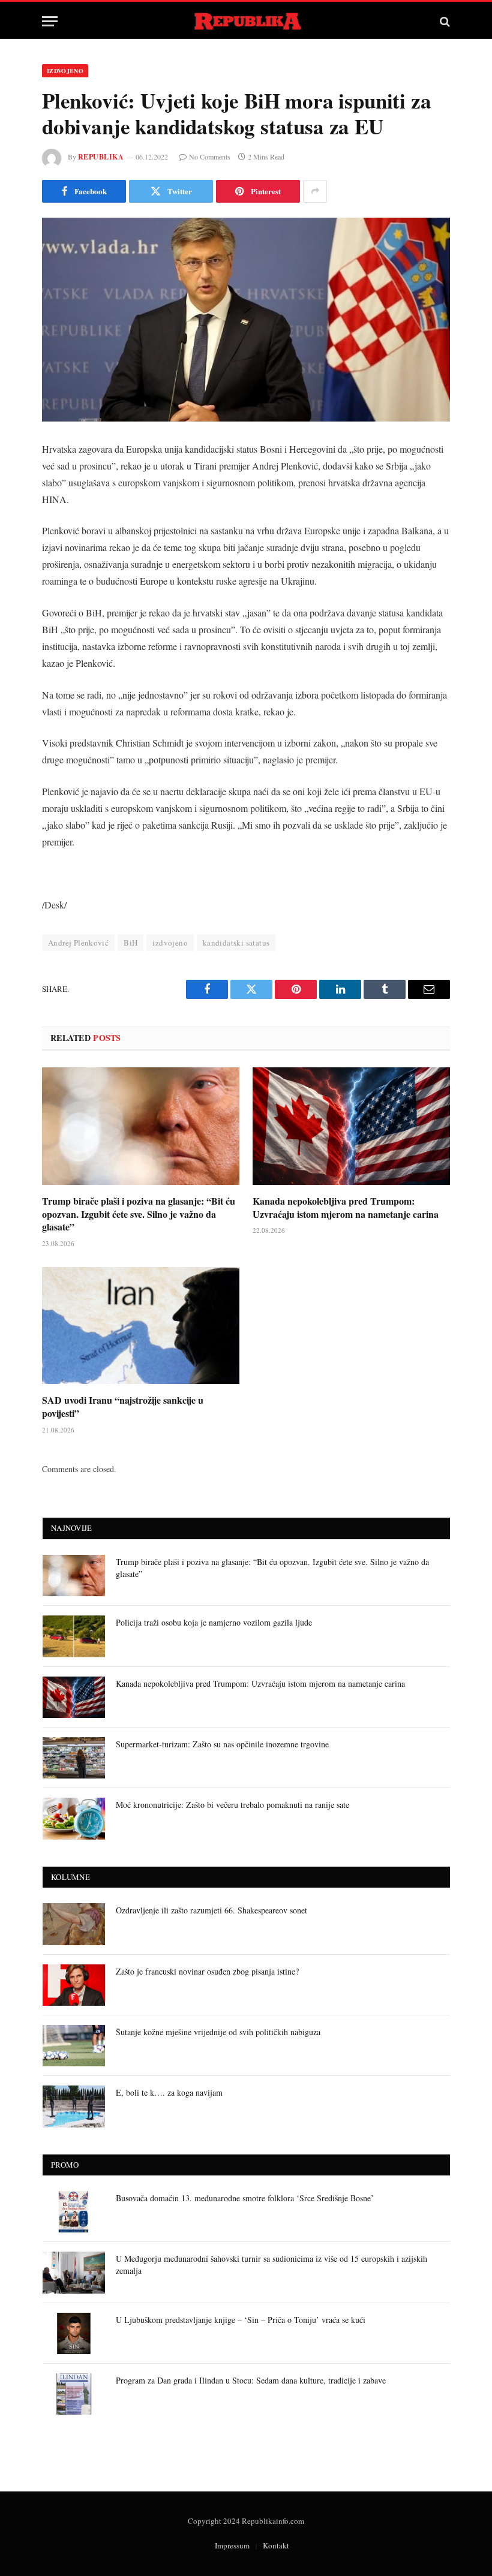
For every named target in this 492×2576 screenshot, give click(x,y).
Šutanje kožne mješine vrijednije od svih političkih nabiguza (218, 2032)
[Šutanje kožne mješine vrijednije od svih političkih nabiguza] (74, 2046)
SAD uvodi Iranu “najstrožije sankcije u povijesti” (123, 1407)
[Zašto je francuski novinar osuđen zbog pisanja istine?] (74, 1985)
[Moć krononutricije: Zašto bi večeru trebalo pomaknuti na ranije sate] (74, 1818)
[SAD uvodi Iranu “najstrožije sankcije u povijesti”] (141, 1326)
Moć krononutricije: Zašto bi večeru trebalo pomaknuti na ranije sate (232, 1805)
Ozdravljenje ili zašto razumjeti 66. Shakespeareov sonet (211, 1910)
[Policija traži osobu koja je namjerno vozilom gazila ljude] (74, 1636)
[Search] (444, 21)
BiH (130, 943)
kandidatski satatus (236, 943)
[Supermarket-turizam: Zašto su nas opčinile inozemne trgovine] (74, 1758)
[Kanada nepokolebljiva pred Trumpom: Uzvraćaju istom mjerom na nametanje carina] (351, 1126)
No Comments (210, 157)
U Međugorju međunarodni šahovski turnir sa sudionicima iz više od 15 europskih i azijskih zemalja (271, 2264)
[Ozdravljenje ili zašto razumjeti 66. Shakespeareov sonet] (74, 1924)
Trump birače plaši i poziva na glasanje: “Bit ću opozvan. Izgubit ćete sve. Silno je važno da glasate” (139, 1214)
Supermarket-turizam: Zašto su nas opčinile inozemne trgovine (222, 1744)
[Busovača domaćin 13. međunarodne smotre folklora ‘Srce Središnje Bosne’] (74, 2212)
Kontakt (276, 2545)
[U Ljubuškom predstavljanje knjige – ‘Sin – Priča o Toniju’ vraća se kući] (74, 2333)
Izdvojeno (65, 71)
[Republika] (246, 21)
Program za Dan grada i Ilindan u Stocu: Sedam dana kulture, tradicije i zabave (251, 2380)
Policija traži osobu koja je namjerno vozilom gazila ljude (214, 1622)
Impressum (232, 2545)
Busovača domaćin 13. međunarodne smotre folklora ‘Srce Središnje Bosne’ (245, 2198)
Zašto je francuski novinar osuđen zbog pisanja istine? (207, 1971)
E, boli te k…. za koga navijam (169, 2092)
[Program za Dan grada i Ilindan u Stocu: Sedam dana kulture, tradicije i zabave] (74, 2394)
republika (101, 157)
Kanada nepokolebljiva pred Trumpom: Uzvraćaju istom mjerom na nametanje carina (346, 1208)
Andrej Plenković (78, 943)
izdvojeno (170, 943)
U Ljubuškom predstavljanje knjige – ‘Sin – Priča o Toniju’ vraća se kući (241, 2320)
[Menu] (50, 21)
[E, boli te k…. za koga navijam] (74, 2106)
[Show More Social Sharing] (315, 191)
